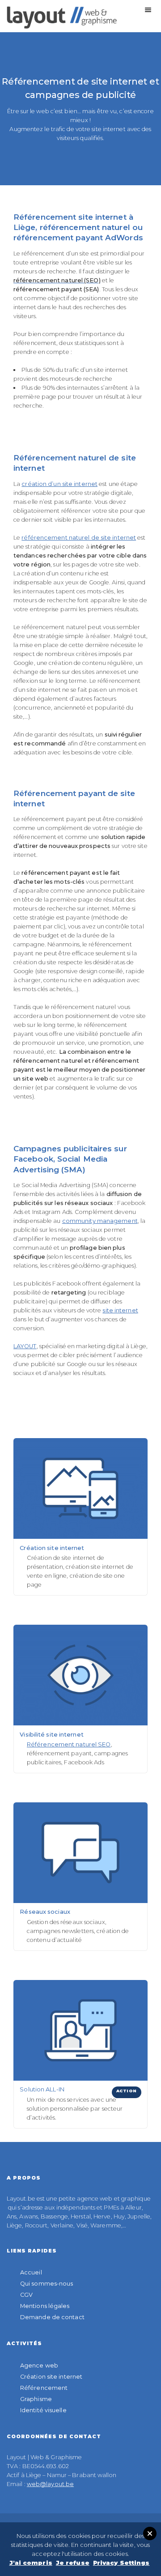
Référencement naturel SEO (69, 1744)
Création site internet (52, 1548)
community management (100, 1221)
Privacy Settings (121, 2563)
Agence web (39, 2365)
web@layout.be (50, 2484)
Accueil (31, 2272)
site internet (120, 1310)
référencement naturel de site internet (79, 538)
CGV (26, 2295)
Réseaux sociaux (45, 1912)
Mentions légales (45, 2306)
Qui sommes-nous (47, 2284)
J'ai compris (31, 2563)
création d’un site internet (59, 484)
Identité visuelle (43, 2410)
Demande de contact (52, 2317)
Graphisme (36, 2399)
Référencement (44, 2388)
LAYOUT (25, 1346)
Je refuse (73, 2563)
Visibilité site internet (51, 1735)
